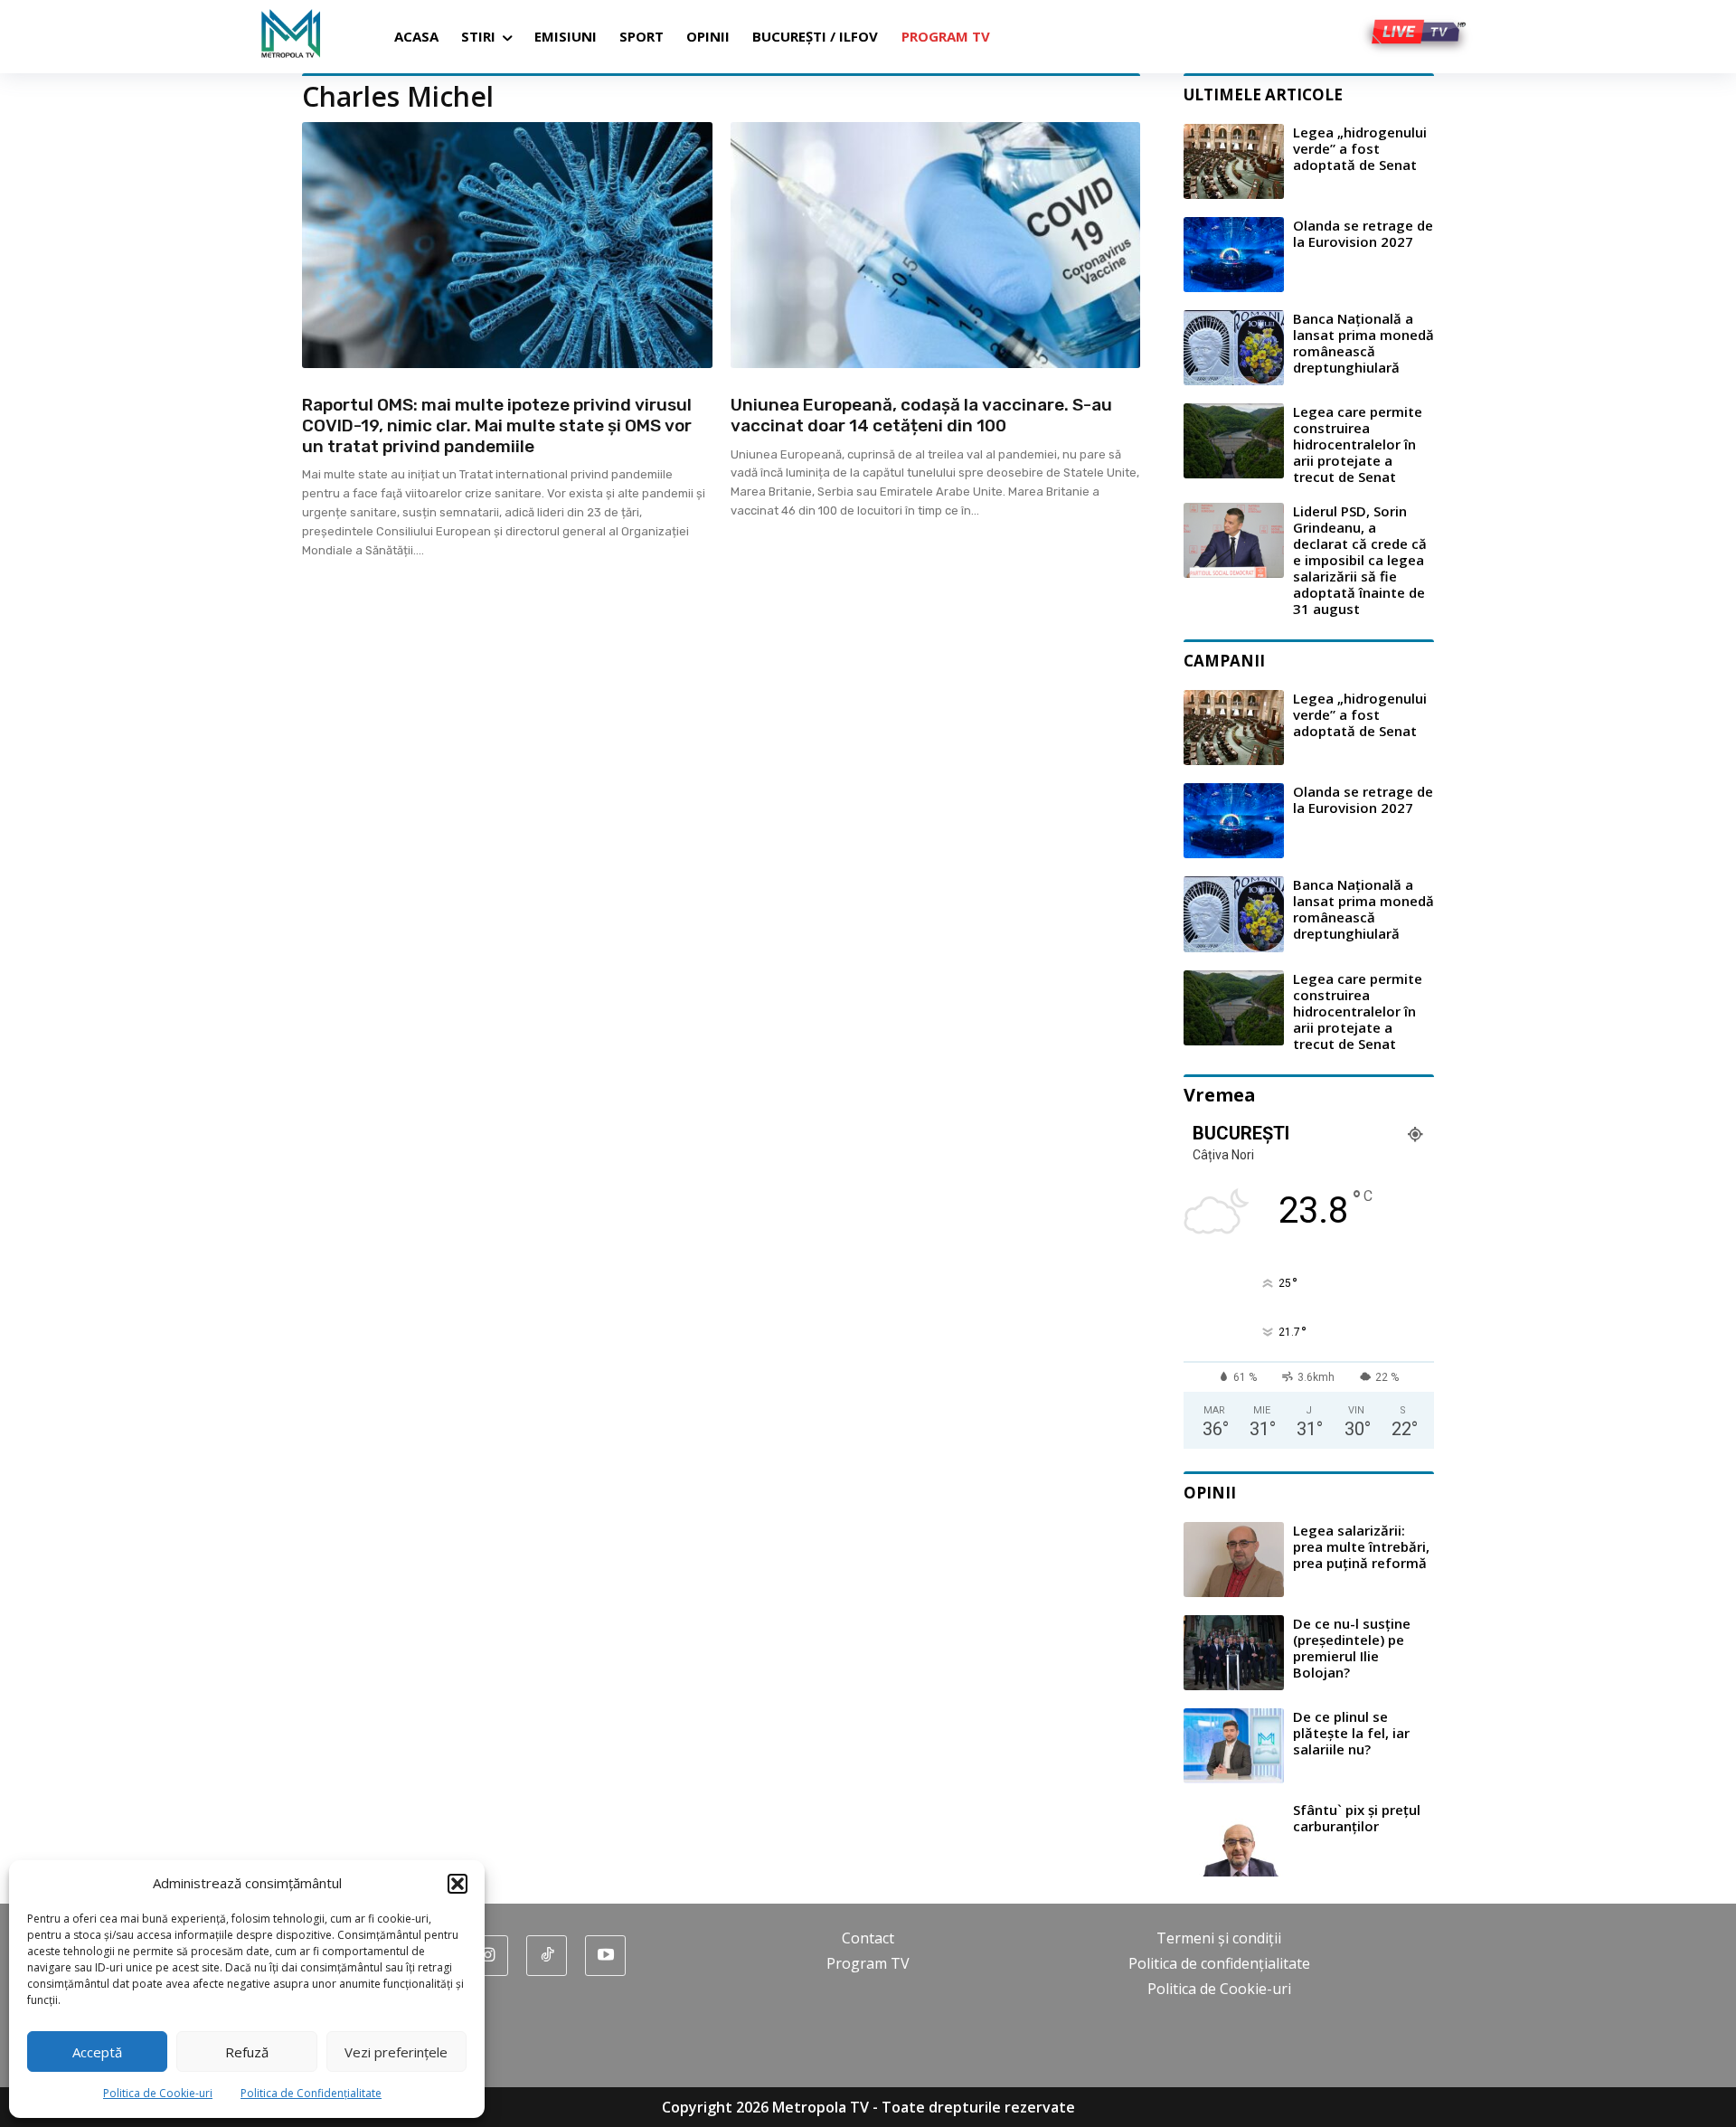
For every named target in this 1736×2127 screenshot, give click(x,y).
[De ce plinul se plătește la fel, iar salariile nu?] (1234, 1746)
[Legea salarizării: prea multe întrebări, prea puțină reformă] (1234, 1560)
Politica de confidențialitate (1219, 1963)
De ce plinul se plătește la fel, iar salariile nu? (1351, 1733)
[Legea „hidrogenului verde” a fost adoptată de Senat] (1234, 161)
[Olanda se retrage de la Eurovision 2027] (1234, 255)
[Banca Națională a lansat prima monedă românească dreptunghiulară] (1234, 348)
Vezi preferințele (396, 2052)
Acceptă (97, 2052)
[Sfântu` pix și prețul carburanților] (1234, 1839)
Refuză (247, 2052)
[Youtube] (605, 1956)
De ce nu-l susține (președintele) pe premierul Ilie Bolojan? (1352, 1648)
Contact (868, 1938)
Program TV (868, 1963)
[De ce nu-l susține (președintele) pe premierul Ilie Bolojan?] (1234, 1653)
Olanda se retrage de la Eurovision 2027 (1363, 233)
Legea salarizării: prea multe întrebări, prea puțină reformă (1361, 1546)
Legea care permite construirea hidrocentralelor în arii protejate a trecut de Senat (1358, 444)
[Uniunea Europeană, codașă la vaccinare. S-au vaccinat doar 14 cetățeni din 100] (936, 245)
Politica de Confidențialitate (311, 2093)
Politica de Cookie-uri (158, 2093)
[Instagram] (488, 1956)
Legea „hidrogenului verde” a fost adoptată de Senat (1360, 148)
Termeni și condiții (1219, 1938)
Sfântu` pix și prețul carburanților (1357, 1818)
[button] (458, 1884)
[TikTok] (547, 1956)
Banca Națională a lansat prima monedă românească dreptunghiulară (1363, 343)
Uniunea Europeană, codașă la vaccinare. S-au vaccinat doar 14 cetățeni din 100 (921, 415)
